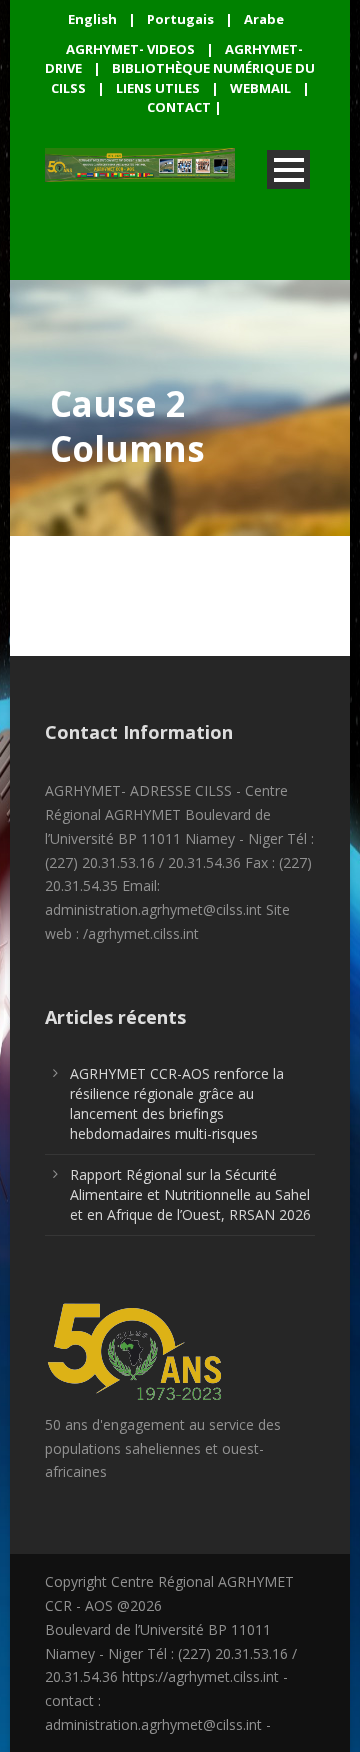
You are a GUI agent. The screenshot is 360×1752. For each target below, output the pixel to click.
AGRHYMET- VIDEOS (130, 49)
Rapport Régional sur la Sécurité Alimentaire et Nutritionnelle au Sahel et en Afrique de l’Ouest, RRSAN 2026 (190, 1194)
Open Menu (288, 169)
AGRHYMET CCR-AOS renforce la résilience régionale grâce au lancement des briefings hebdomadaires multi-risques (177, 1103)
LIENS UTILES (158, 88)
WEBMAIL (260, 88)
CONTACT (179, 107)
